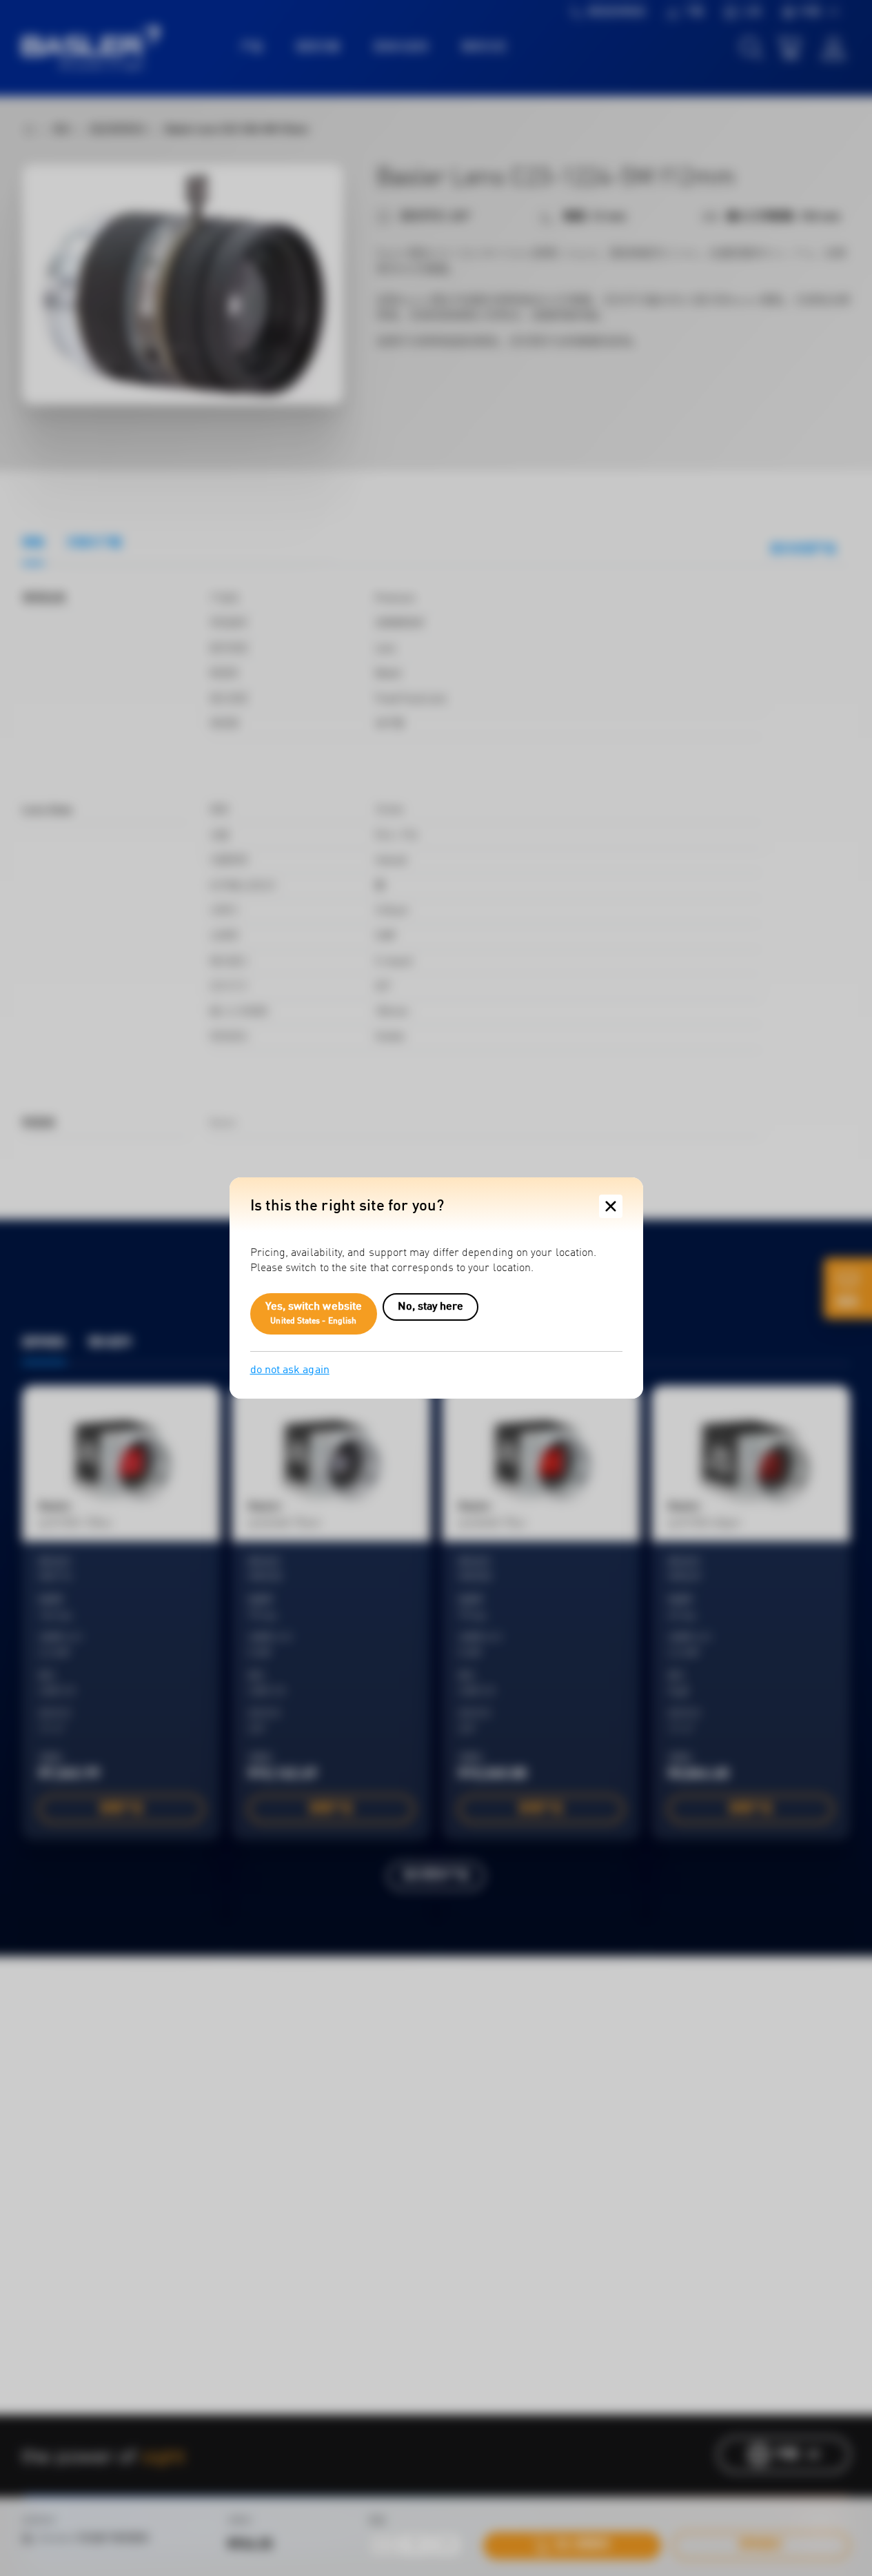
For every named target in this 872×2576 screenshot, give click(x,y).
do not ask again (290, 1370)
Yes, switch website (314, 1314)
